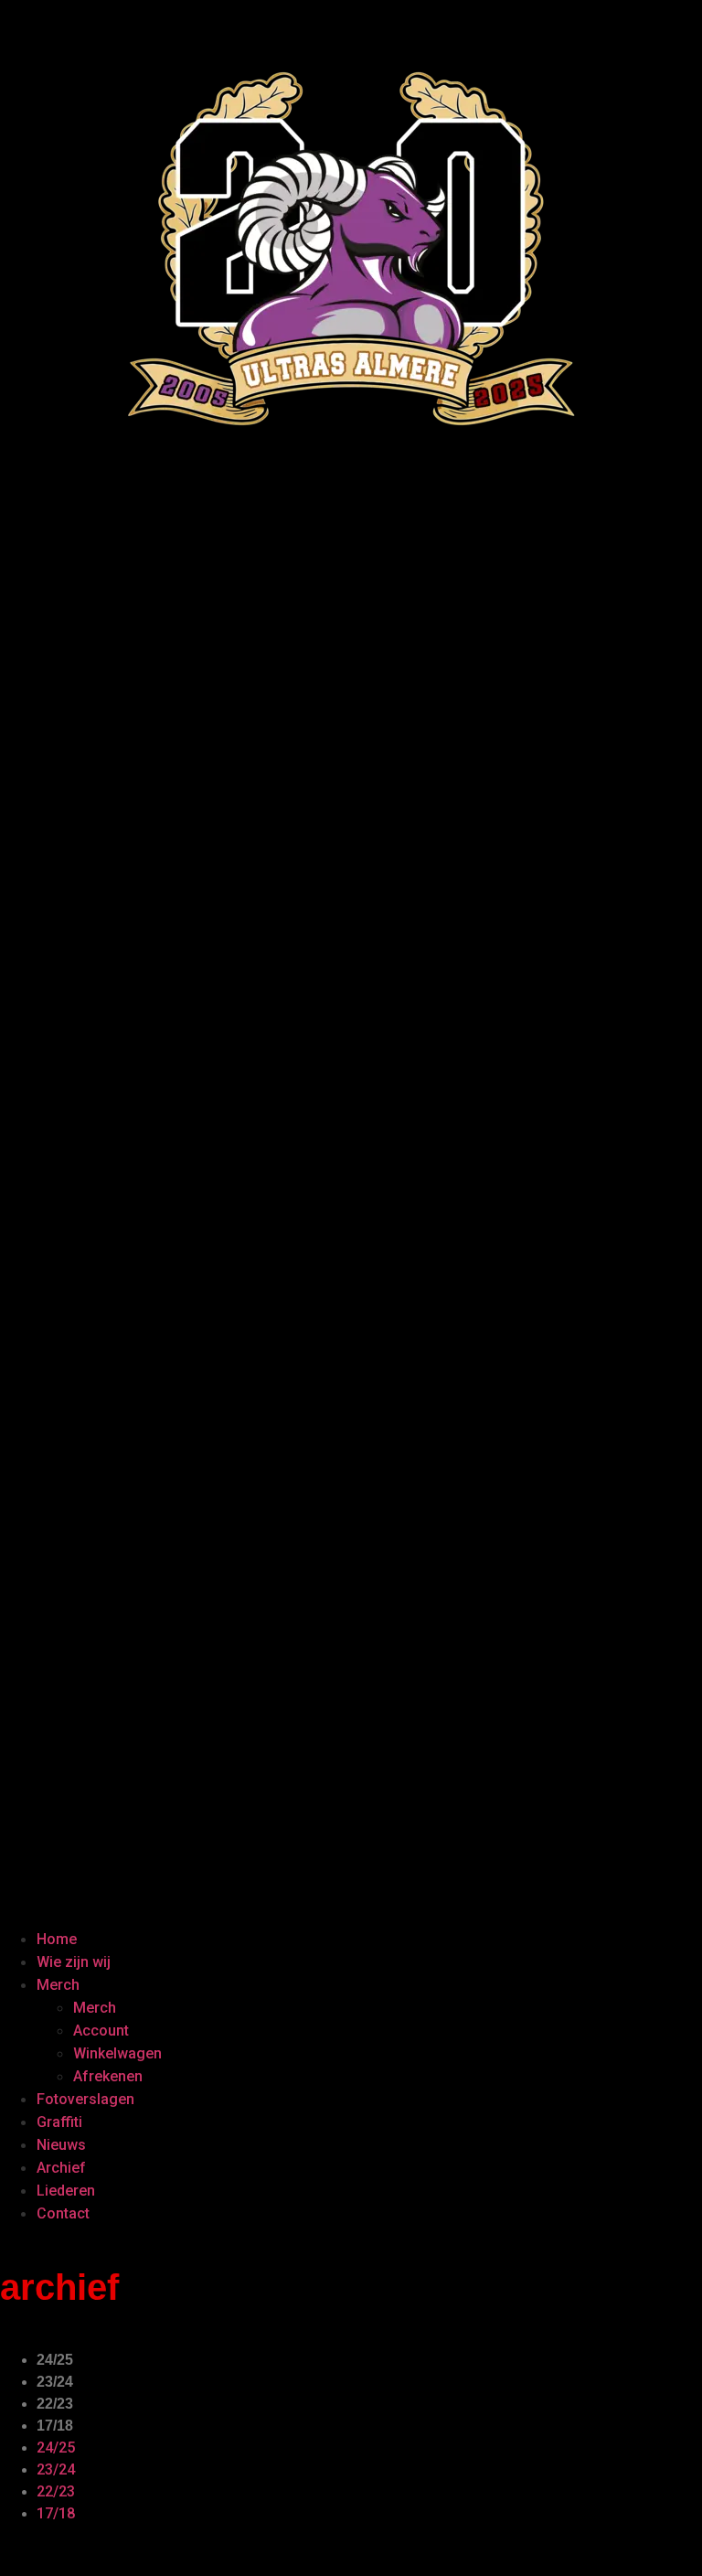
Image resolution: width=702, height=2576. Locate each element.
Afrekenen (108, 2076)
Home (57, 1939)
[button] (351, 1220)
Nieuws (61, 2145)
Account (101, 2031)
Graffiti (59, 2122)
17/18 (55, 2426)
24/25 (55, 2360)
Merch (58, 1985)
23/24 (55, 2382)
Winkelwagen (117, 2053)
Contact (63, 2213)
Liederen (66, 2191)
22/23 (55, 2404)
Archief (61, 2168)
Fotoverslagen (85, 2099)
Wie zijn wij (74, 1962)
